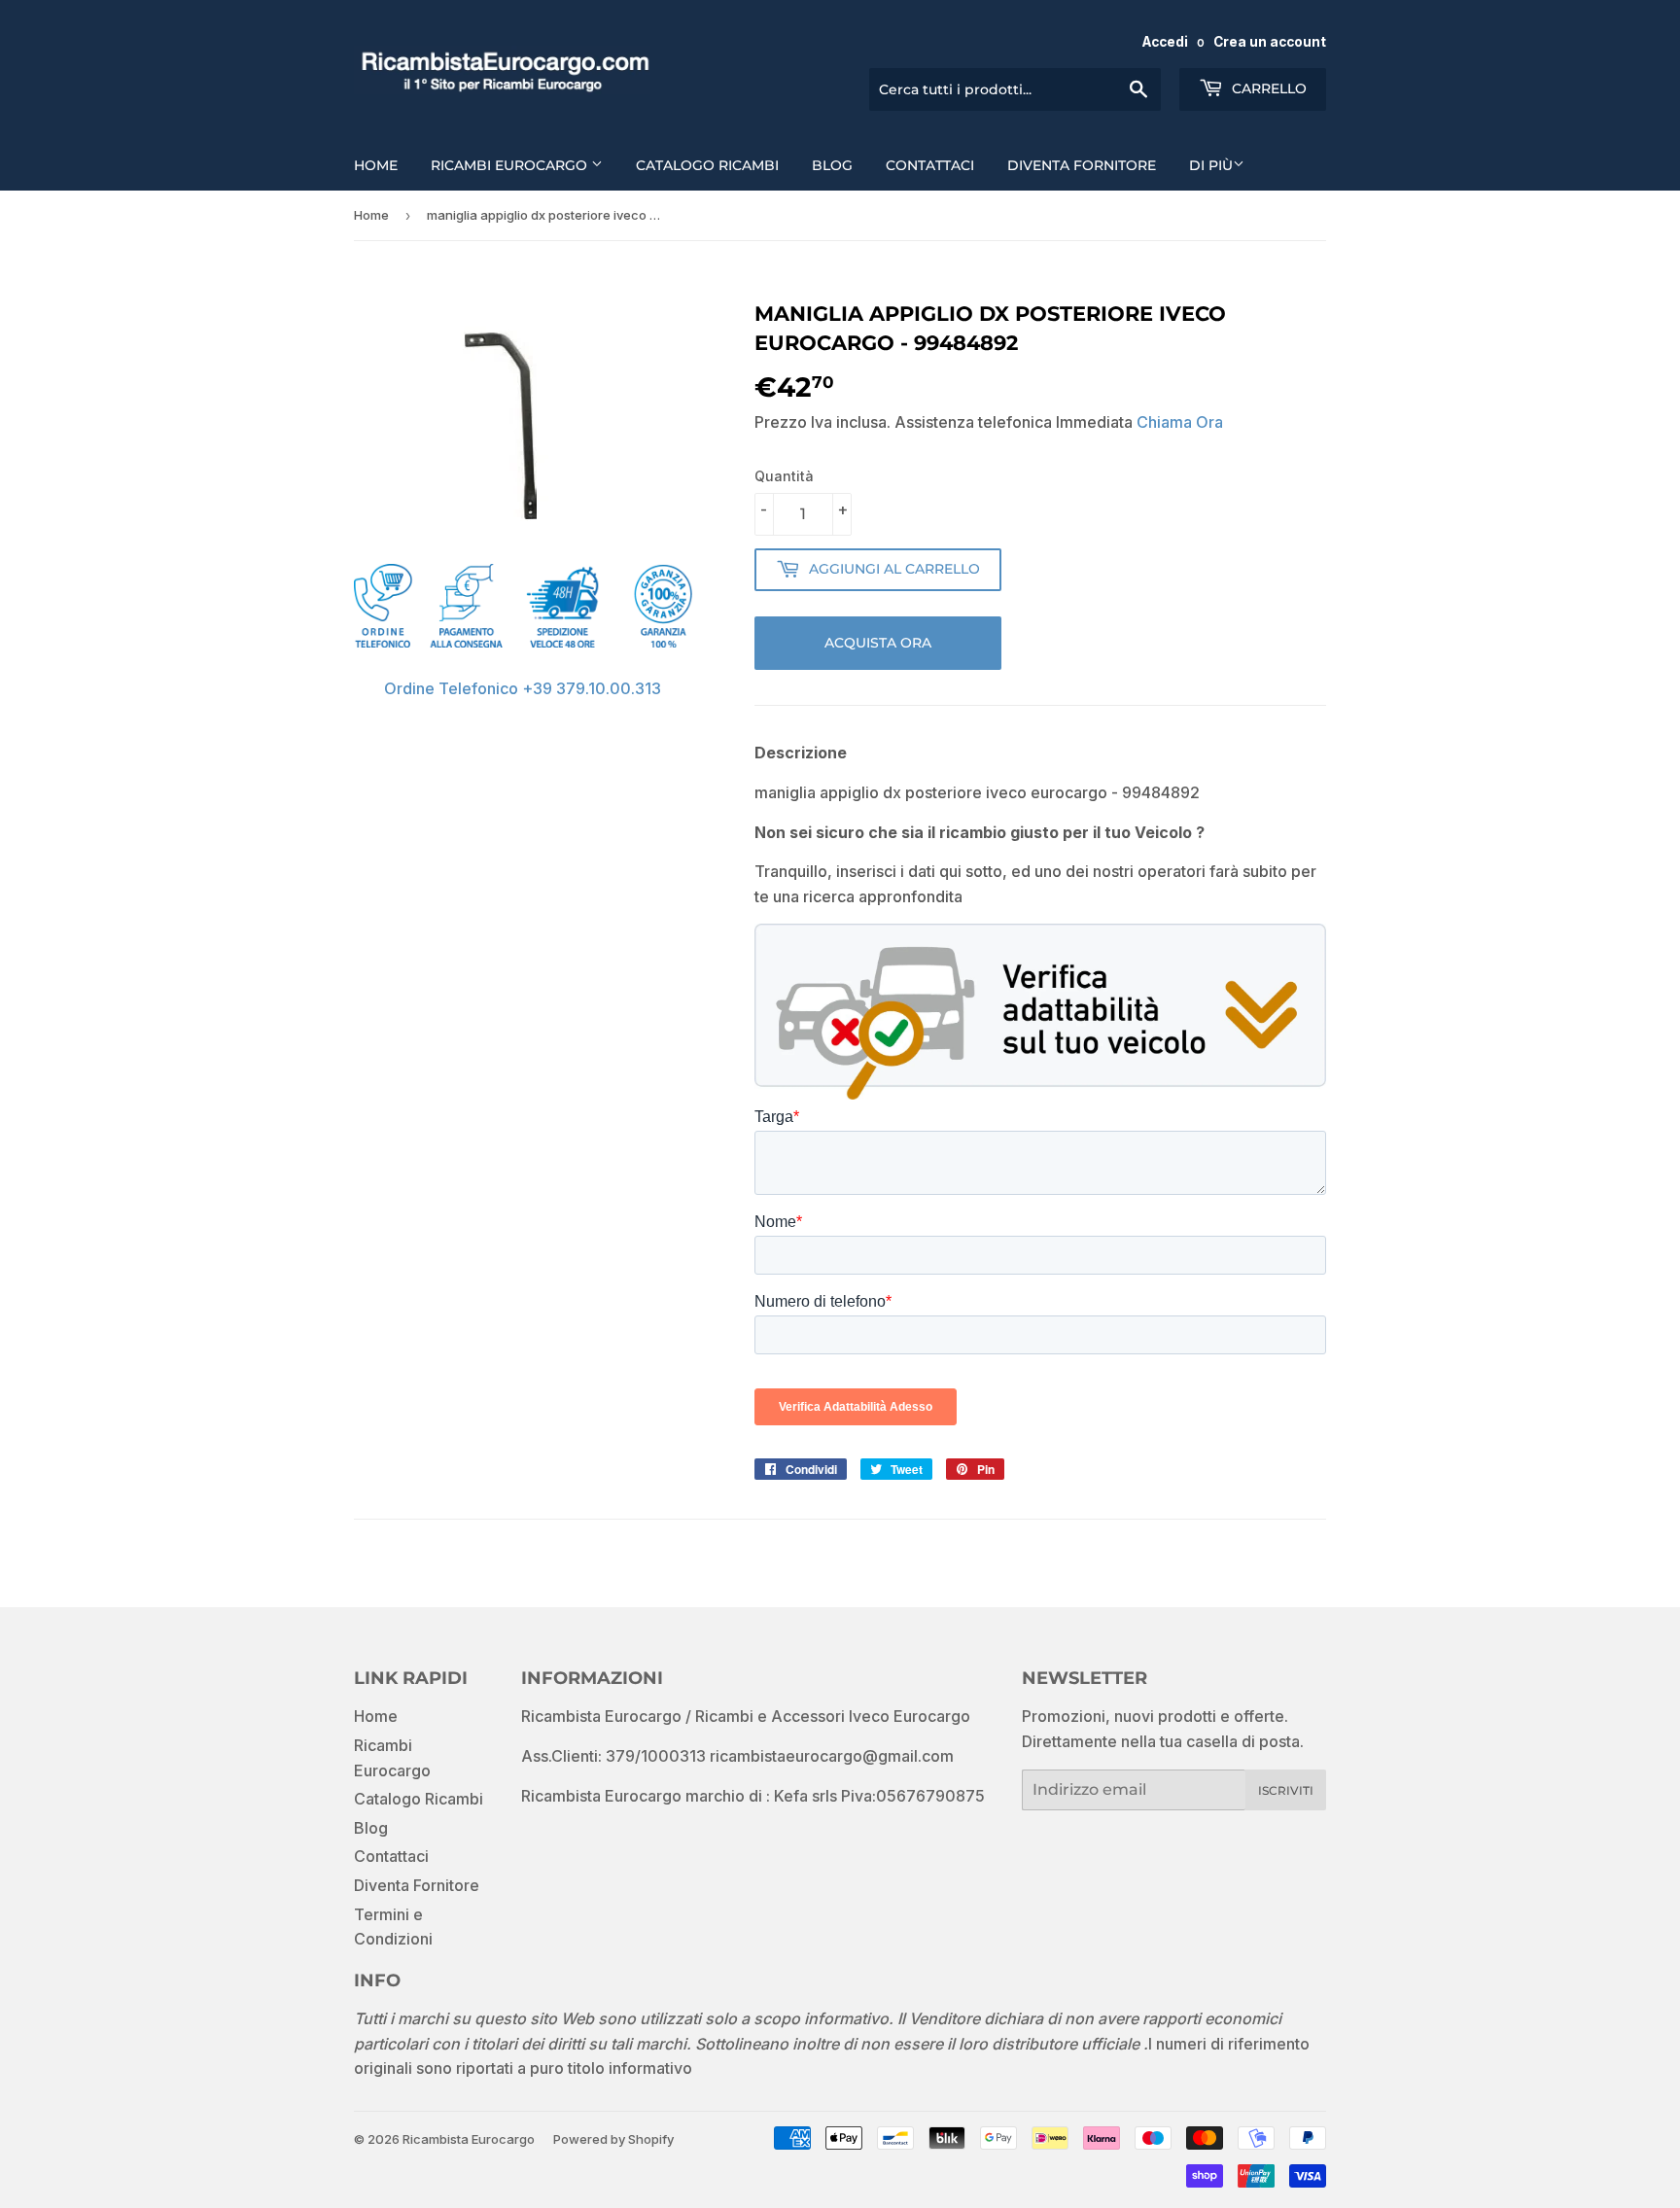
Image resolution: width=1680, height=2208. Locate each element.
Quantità (784, 476)
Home (376, 165)
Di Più (1211, 165)
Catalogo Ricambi (707, 165)
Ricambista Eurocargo (469, 2139)
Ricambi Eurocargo (511, 165)
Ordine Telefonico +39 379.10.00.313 (523, 688)
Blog (832, 165)
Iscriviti (1286, 1790)
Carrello (1267, 88)
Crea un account (1270, 42)
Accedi (1165, 42)
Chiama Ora (1180, 422)
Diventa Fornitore (1082, 165)
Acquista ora (878, 643)
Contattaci (930, 165)
